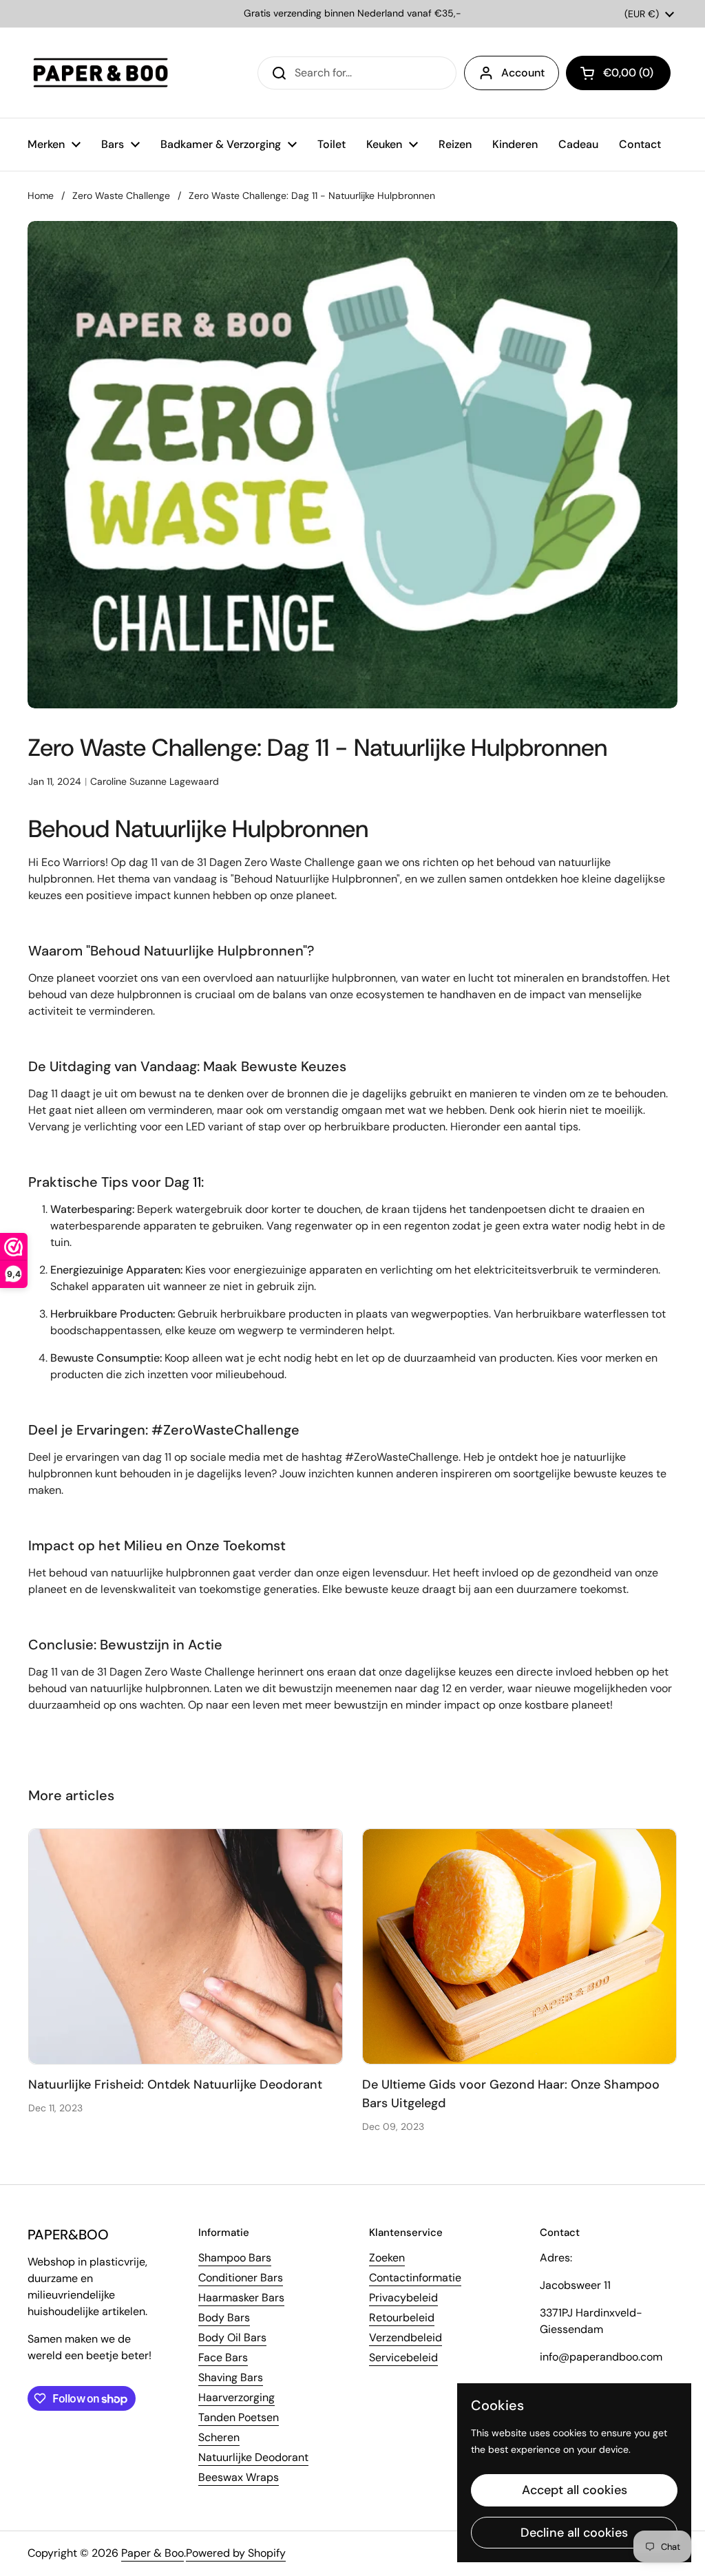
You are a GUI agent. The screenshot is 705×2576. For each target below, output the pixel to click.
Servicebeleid (403, 2357)
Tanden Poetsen (239, 2417)
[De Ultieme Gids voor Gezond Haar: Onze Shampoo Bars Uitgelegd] (519, 1946)
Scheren (219, 2437)
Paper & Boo (152, 2553)
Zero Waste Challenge (121, 196)
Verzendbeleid (406, 2337)
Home (41, 196)
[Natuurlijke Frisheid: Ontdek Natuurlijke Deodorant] (186, 1946)
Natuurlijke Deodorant (253, 2457)
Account (523, 73)
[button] (618, 73)
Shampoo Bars (235, 2258)
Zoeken (387, 2258)
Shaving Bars (231, 2377)
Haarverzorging (236, 2397)
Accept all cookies (575, 2490)
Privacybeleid (403, 2298)
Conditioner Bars (241, 2278)
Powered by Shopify (236, 2553)
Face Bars (223, 2357)
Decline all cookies (574, 2533)
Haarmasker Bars (241, 2298)
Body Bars (224, 2318)
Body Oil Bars (232, 2337)
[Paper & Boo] (101, 73)
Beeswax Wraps (239, 2477)
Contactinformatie (415, 2278)
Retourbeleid (402, 2318)
